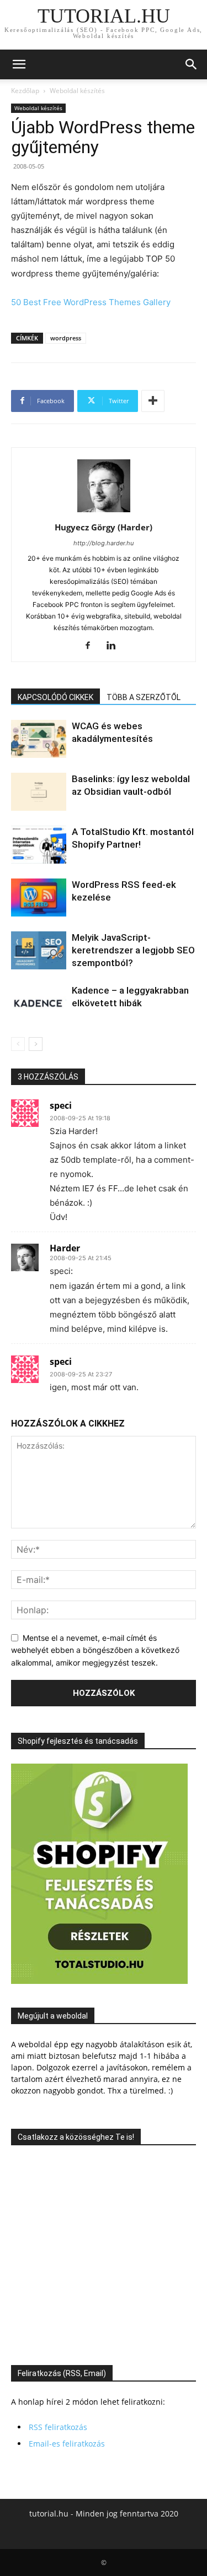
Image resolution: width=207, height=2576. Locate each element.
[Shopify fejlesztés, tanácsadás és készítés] (99, 1981)
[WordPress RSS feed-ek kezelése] (39, 897)
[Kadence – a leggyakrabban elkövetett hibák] (39, 1003)
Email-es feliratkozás (67, 2444)
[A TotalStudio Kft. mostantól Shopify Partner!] (39, 845)
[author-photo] (104, 512)
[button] (19, 64)
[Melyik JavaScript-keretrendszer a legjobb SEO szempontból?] (39, 950)
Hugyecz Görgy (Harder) (104, 527)
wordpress (66, 338)
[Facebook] (92, 646)
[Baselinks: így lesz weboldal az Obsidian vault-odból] (39, 792)
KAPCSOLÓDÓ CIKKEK (55, 697)
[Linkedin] (115, 646)
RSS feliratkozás (58, 2427)
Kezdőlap (25, 91)
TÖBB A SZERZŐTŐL (144, 697)
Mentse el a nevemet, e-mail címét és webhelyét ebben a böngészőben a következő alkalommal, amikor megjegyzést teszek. (95, 1650)
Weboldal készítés (77, 91)
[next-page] (36, 1044)
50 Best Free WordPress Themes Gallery (91, 302)
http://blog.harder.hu (104, 543)
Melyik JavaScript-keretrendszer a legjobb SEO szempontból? (133, 950)
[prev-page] (18, 1044)
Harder (65, 1248)
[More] (153, 401)
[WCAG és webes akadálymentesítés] (39, 739)
